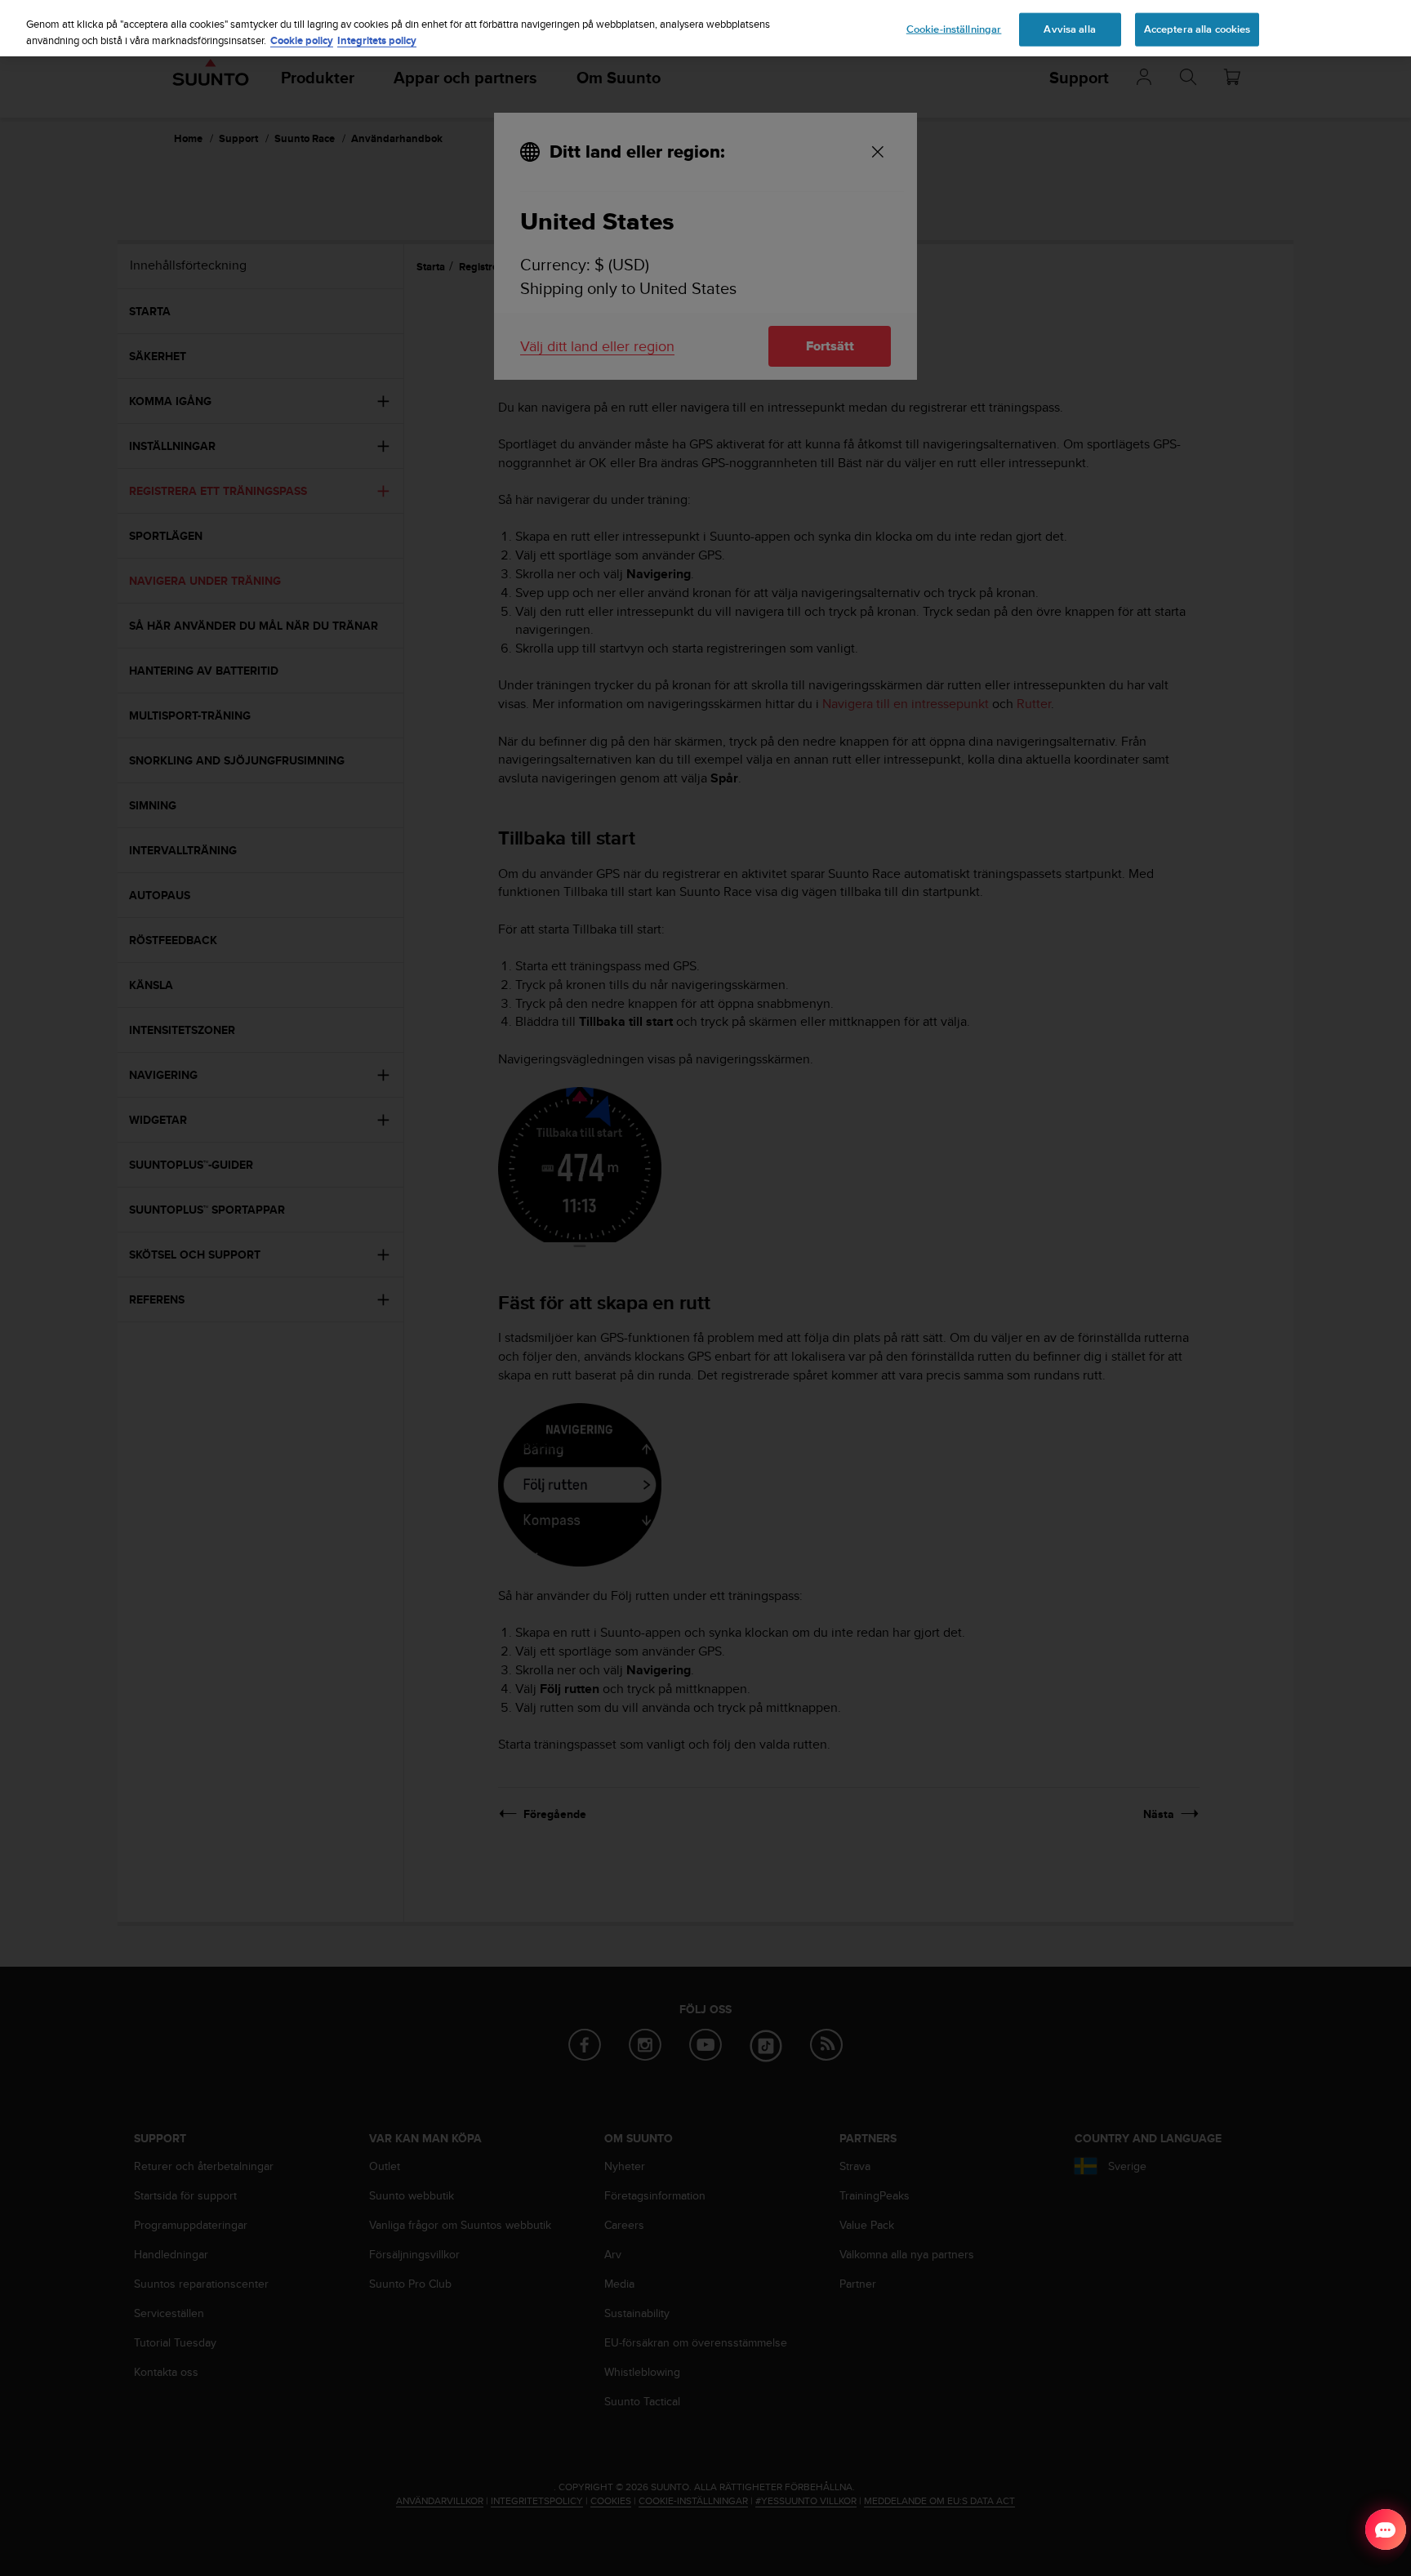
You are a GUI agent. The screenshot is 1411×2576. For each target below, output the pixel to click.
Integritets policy (377, 40)
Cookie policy (302, 40)
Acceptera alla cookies (1197, 29)
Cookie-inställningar (954, 29)
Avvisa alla (1069, 29)
